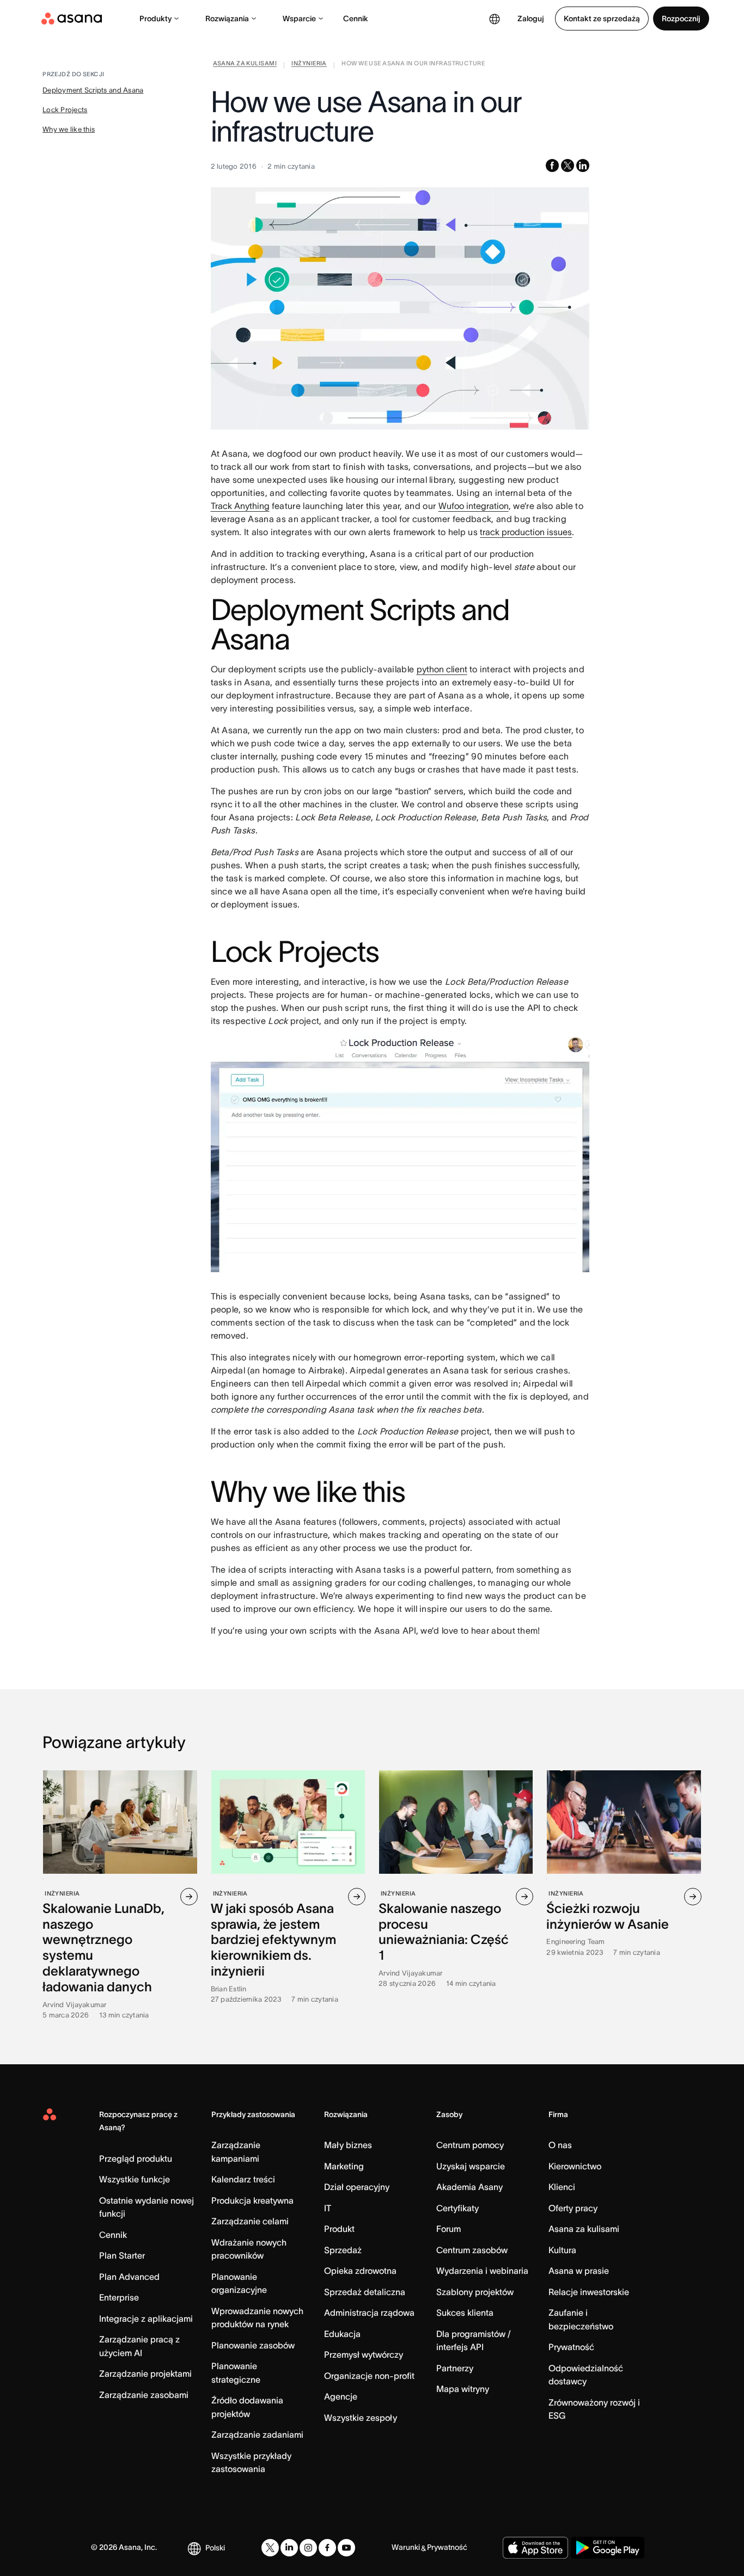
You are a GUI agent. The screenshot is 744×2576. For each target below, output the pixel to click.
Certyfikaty (458, 2208)
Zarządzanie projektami (145, 2373)
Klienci (562, 2187)
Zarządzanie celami (250, 2221)
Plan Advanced (129, 2277)
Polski (215, 2548)
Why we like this (69, 129)
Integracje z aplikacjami (146, 2319)
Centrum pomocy (470, 2145)
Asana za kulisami (584, 2229)
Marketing (344, 2166)
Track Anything (240, 506)
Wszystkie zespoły (361, 2418)
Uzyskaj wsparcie (471, 2166)
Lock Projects (65, 110)
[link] (245, 65)
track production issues (526, 532)
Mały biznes (348, 2145)
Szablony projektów (475, 2292)
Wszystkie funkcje (135, 2179)
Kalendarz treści (243, 2179)
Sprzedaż (343, 2250)
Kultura (562, 2250)
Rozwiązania (227, 19)
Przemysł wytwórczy (364, 2354)
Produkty (155, 19)
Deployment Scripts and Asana (93, 90)
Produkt (339, 2229)
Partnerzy (455, 2368)
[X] (270, 2548)
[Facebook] (327, 2548)
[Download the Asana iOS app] (535, 2548)
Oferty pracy (573, 2208)
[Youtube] (346, 2548)
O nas (560, 2145)
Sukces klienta (465, 2313)
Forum (449, 2229)
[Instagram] (308, 2548)
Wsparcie (299, 19)
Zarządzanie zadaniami (257, 2434)
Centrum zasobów (472, 2250)
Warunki (406, 2547)
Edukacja (342, 2334)
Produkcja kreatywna (252, 2200)
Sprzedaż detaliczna (365, 2292)
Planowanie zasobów (253, 2345)
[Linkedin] (289, 2548)
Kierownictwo (575, 2166)
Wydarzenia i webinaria (482, 2271)
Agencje (341, 2396)
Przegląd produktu (136, 2158)
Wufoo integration (474, 506)
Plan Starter (122, 2255)
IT (328, 2208)
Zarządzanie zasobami (144, 2395)
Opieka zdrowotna (360, 2271)
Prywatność (571, 2347)
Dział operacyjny (357, 2187)
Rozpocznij (681, 19)
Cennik (356, 19)
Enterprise (119, 2297)
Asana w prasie (579, 2271)
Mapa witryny (463, 2389)
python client (442, 669)
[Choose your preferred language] (495, 19)
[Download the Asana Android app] (608, 2548)
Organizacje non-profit (369, 2376)
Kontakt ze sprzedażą (602, 19)
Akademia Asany (469, 2187)
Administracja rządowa (369, 2313)
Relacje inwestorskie (589, 2292)
